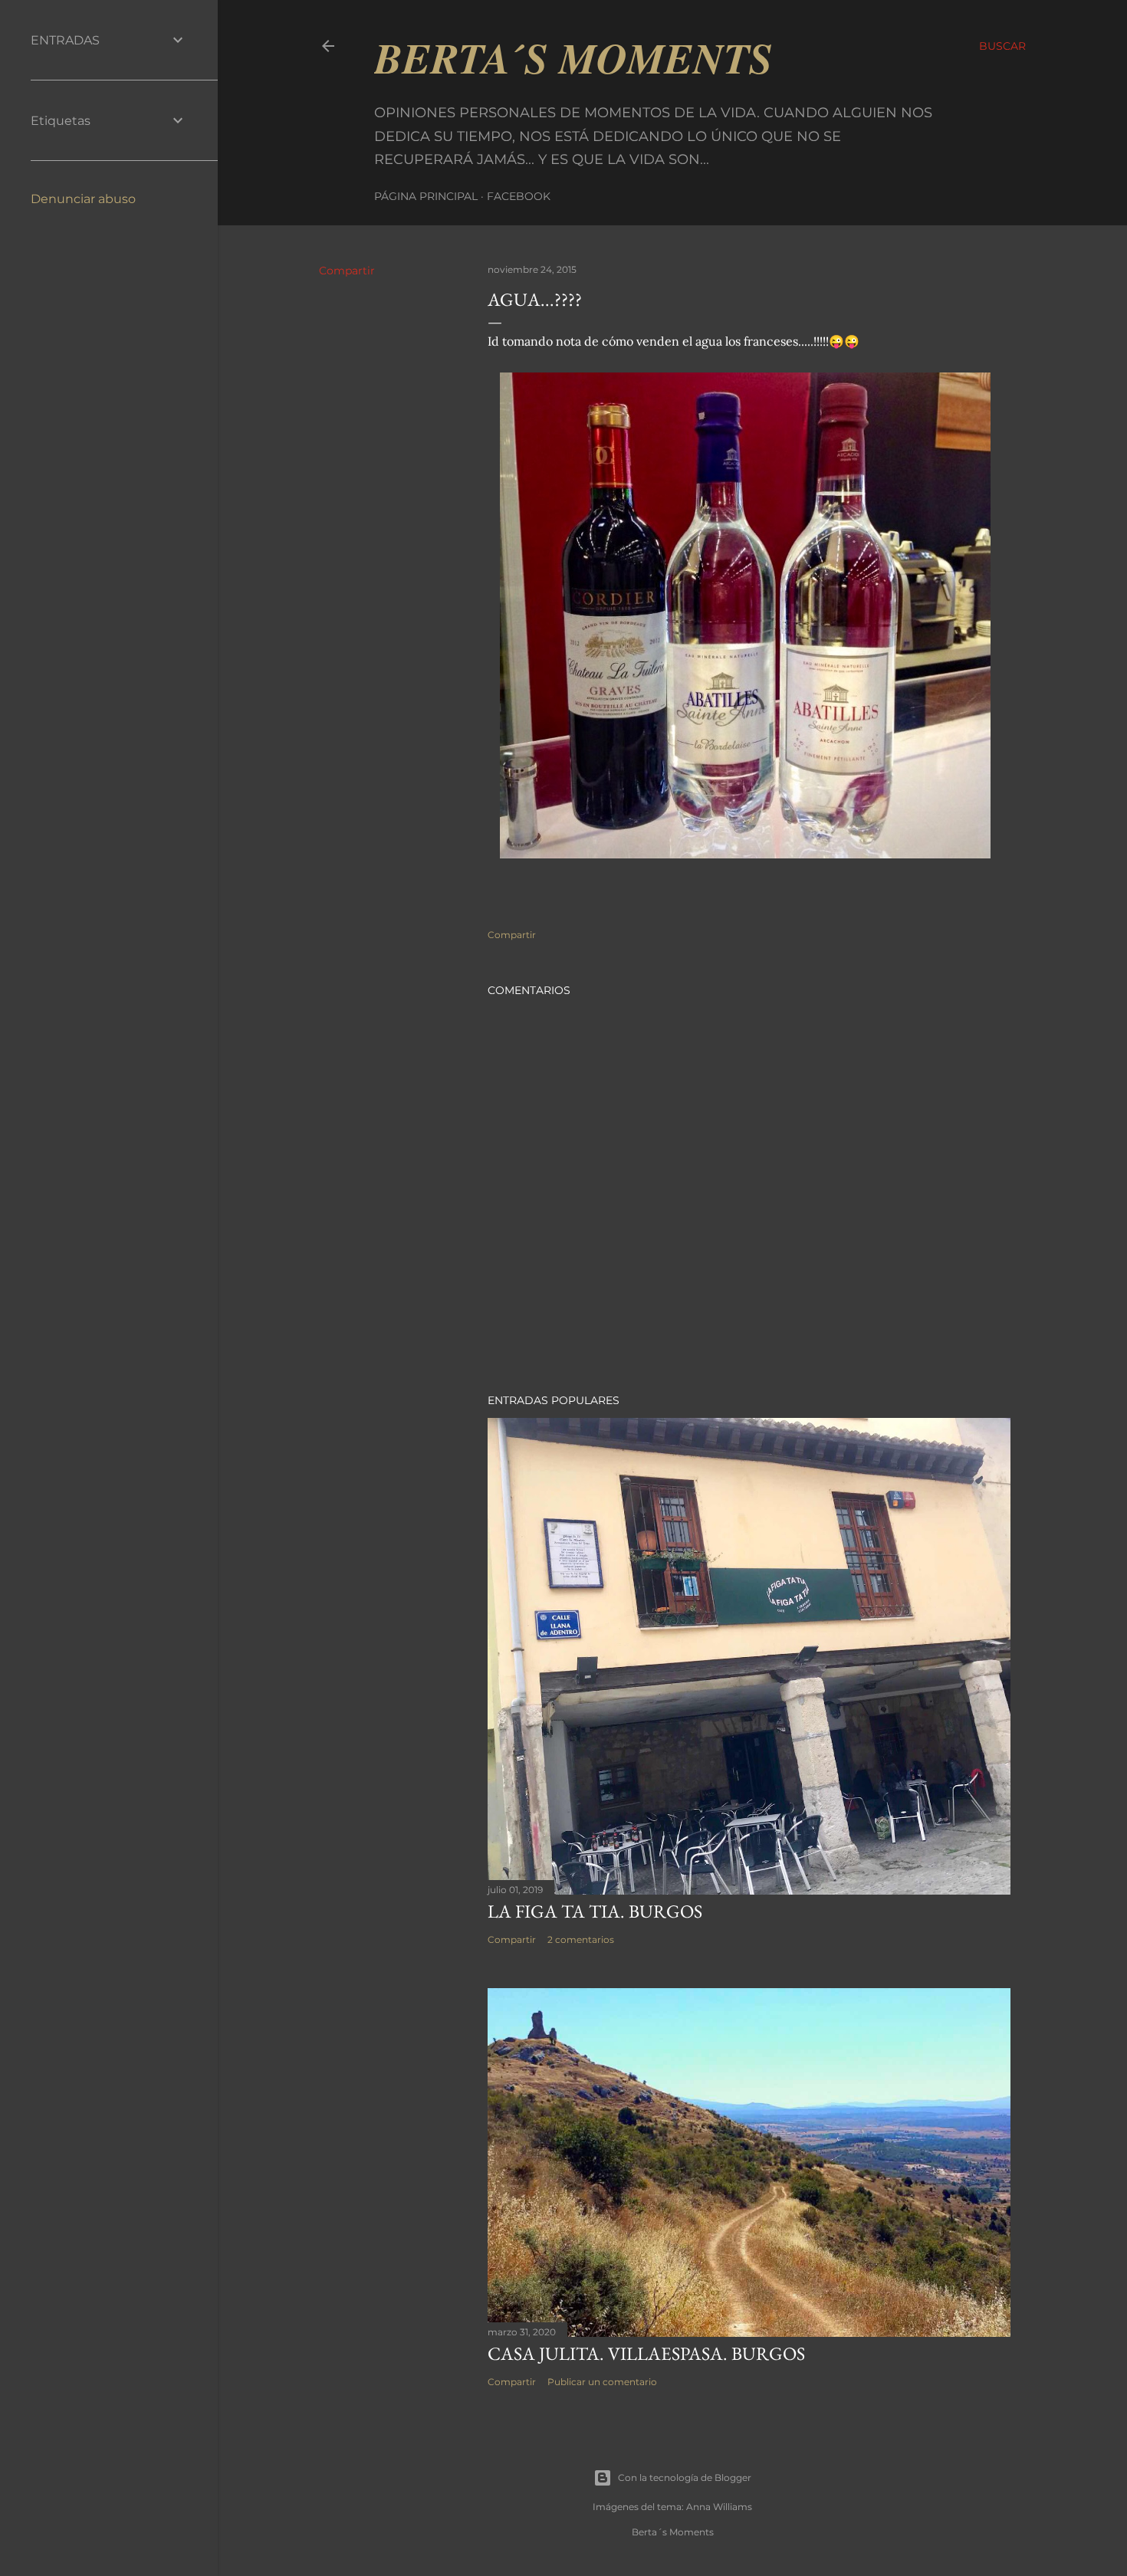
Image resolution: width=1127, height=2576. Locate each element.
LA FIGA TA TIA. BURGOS (595, 1911)
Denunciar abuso (83, 199)
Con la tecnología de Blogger (685, 2478)
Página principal (426, 196)
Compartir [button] (347, 271)
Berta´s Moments (573, 57)
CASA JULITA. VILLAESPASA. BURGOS (646, 2353)
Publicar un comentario (602, 2382)
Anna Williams (719, 2507)
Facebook (519, 196)
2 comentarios (581, 1939)
